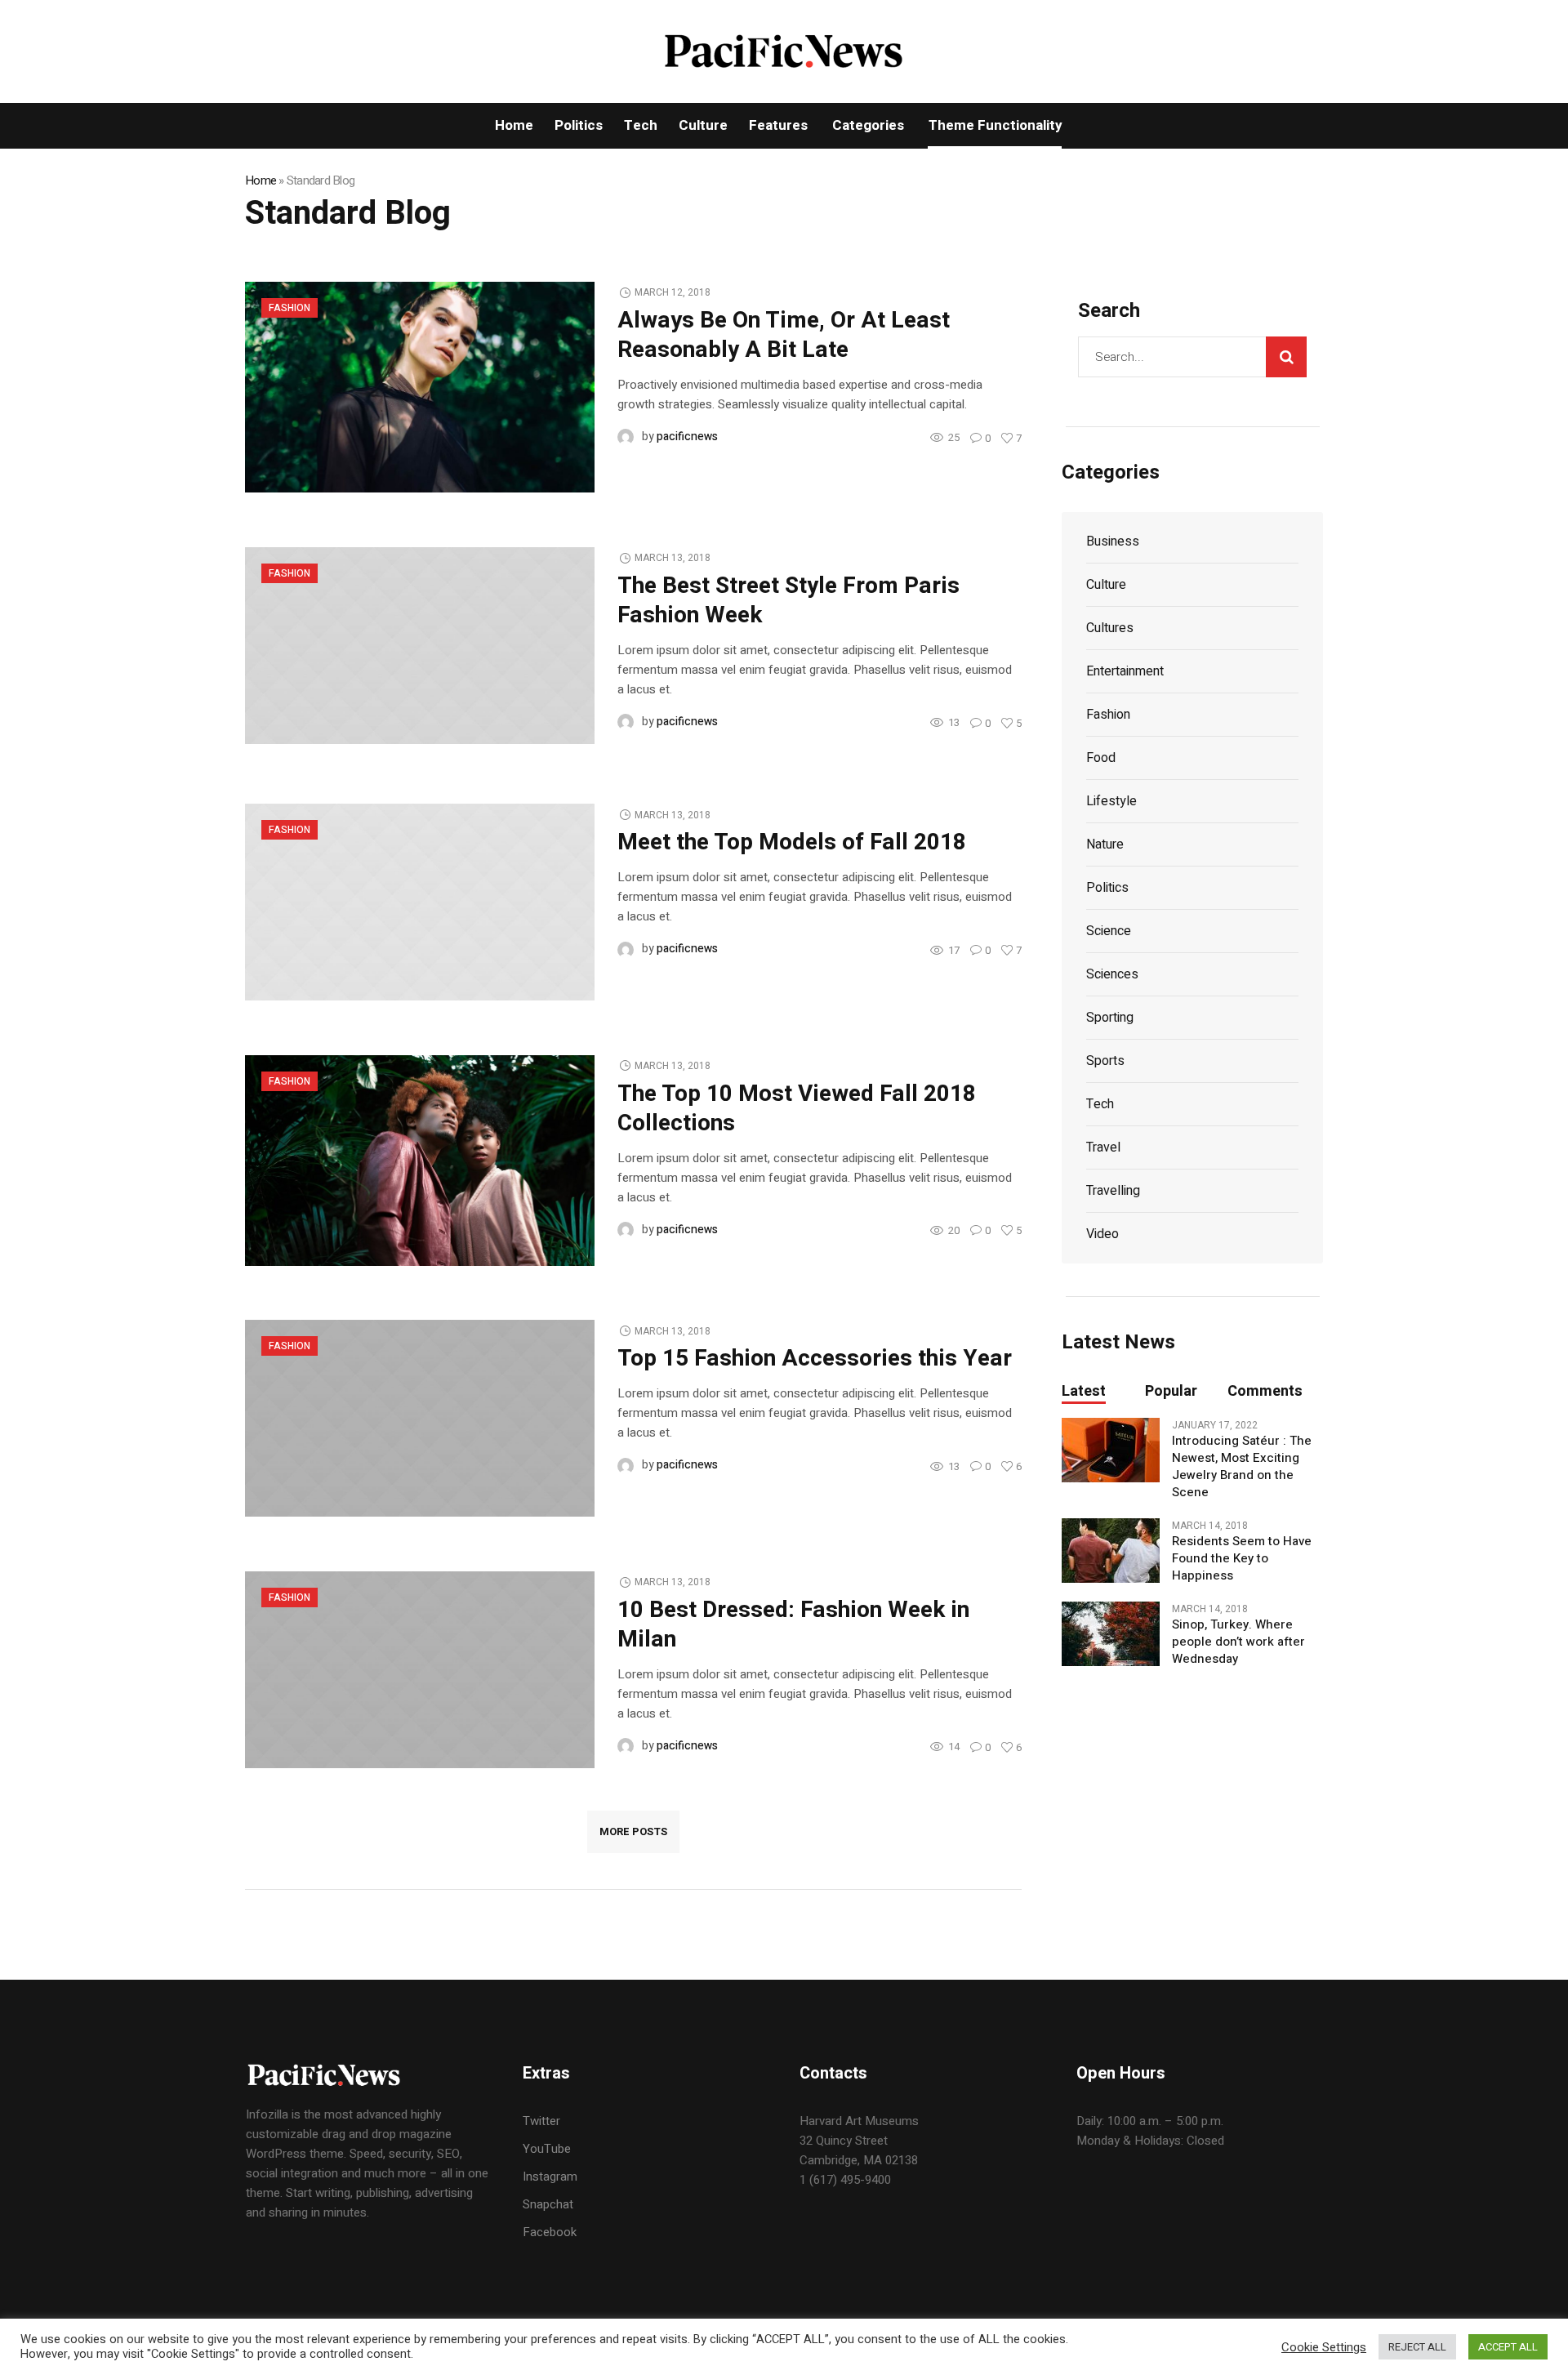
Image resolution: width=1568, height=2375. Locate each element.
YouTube (547, 2149)
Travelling (1113, 1191)
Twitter (541, 2121)
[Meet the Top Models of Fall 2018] (420, 902)
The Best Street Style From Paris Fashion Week (788, 601)
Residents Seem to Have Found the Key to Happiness (1242, 1559)
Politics (1107, 888)
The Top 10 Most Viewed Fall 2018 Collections (797, 1109)
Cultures (1110, 628)
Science (1109, 931)
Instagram (550, 2177)
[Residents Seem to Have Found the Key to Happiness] (1111, 1550)
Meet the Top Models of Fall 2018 (792, 842)
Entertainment (1125, 671)
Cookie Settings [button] (1324, 2347)
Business (1113, 541)
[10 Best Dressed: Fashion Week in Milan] (420, 1669)
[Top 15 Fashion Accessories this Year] (420, 1418)
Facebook (550, 2232)
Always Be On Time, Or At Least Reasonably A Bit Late (784, 335)
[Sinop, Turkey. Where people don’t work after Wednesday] (1111, 1633)
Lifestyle (1111, 801)
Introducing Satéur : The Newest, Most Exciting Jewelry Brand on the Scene (1242, 1467)
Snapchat (548, 2204)
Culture (1106, 585)
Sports (1105, 1061)
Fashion (290, 308)
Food (1101, 758)
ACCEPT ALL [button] (1508, 2347)
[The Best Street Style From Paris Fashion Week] (420, 644)
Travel (1103, 1147)
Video (1102, 1234)
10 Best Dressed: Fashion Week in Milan (793, 1625)
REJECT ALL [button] (1417, 2347)
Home (261, 180)
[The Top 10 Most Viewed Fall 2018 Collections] (420, 1160)
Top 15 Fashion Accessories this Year (815, 1359)
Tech (1100, 1104)
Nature (1105, 844)
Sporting (1110, 1018)
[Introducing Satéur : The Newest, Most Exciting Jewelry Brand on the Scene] (1111, 1450)
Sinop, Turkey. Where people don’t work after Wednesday (1238, 1642)
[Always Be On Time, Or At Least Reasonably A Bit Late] (420, 386)
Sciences (1112, 974)
